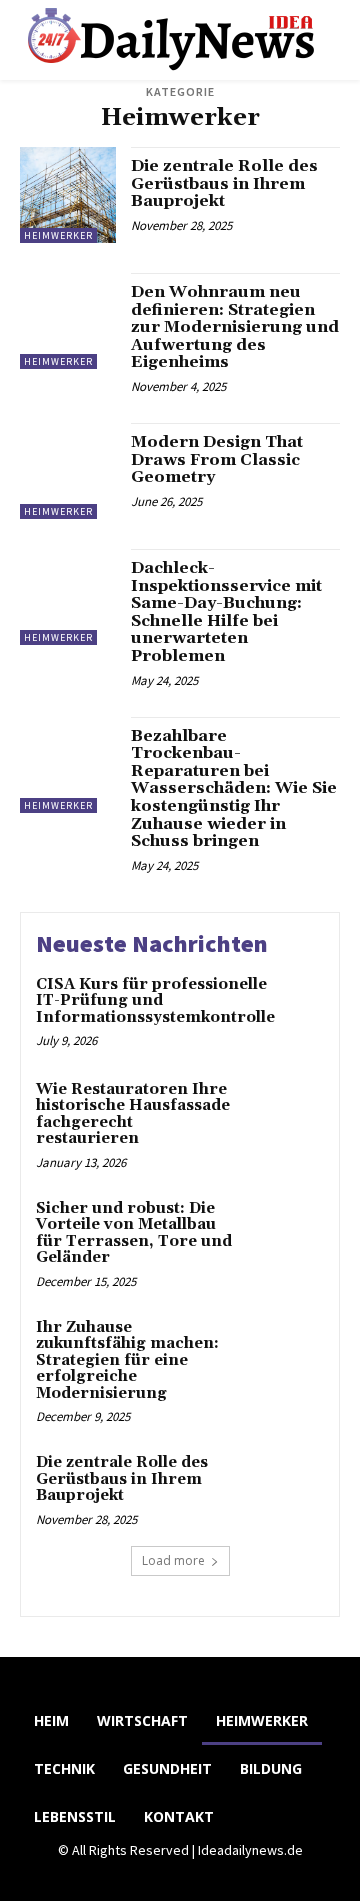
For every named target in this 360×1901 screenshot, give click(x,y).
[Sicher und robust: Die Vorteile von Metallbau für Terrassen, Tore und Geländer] (286, 1234)
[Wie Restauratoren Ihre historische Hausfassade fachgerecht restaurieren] (286, 1115)
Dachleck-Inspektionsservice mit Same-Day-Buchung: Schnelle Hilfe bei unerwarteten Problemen (226, 612)
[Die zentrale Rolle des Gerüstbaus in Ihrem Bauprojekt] (68, 195)
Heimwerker (58, 235)
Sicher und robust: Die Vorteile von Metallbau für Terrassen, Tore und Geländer (134, 1233)
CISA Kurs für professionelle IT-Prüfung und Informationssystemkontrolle (155, 1001)
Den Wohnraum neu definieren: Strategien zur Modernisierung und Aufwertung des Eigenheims (235, 327)
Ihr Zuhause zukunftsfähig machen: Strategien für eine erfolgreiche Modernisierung (127, 1360)
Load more (173, 1560)
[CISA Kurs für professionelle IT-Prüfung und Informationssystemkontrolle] (322, 1010)
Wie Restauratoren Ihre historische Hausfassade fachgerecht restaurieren (133, 1114)
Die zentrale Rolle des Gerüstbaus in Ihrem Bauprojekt (224, 183)
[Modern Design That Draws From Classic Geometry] (68, 471)
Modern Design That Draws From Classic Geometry (217, 459)
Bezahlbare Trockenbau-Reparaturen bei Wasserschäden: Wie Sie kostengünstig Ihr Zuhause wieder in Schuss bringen (234, 789)
